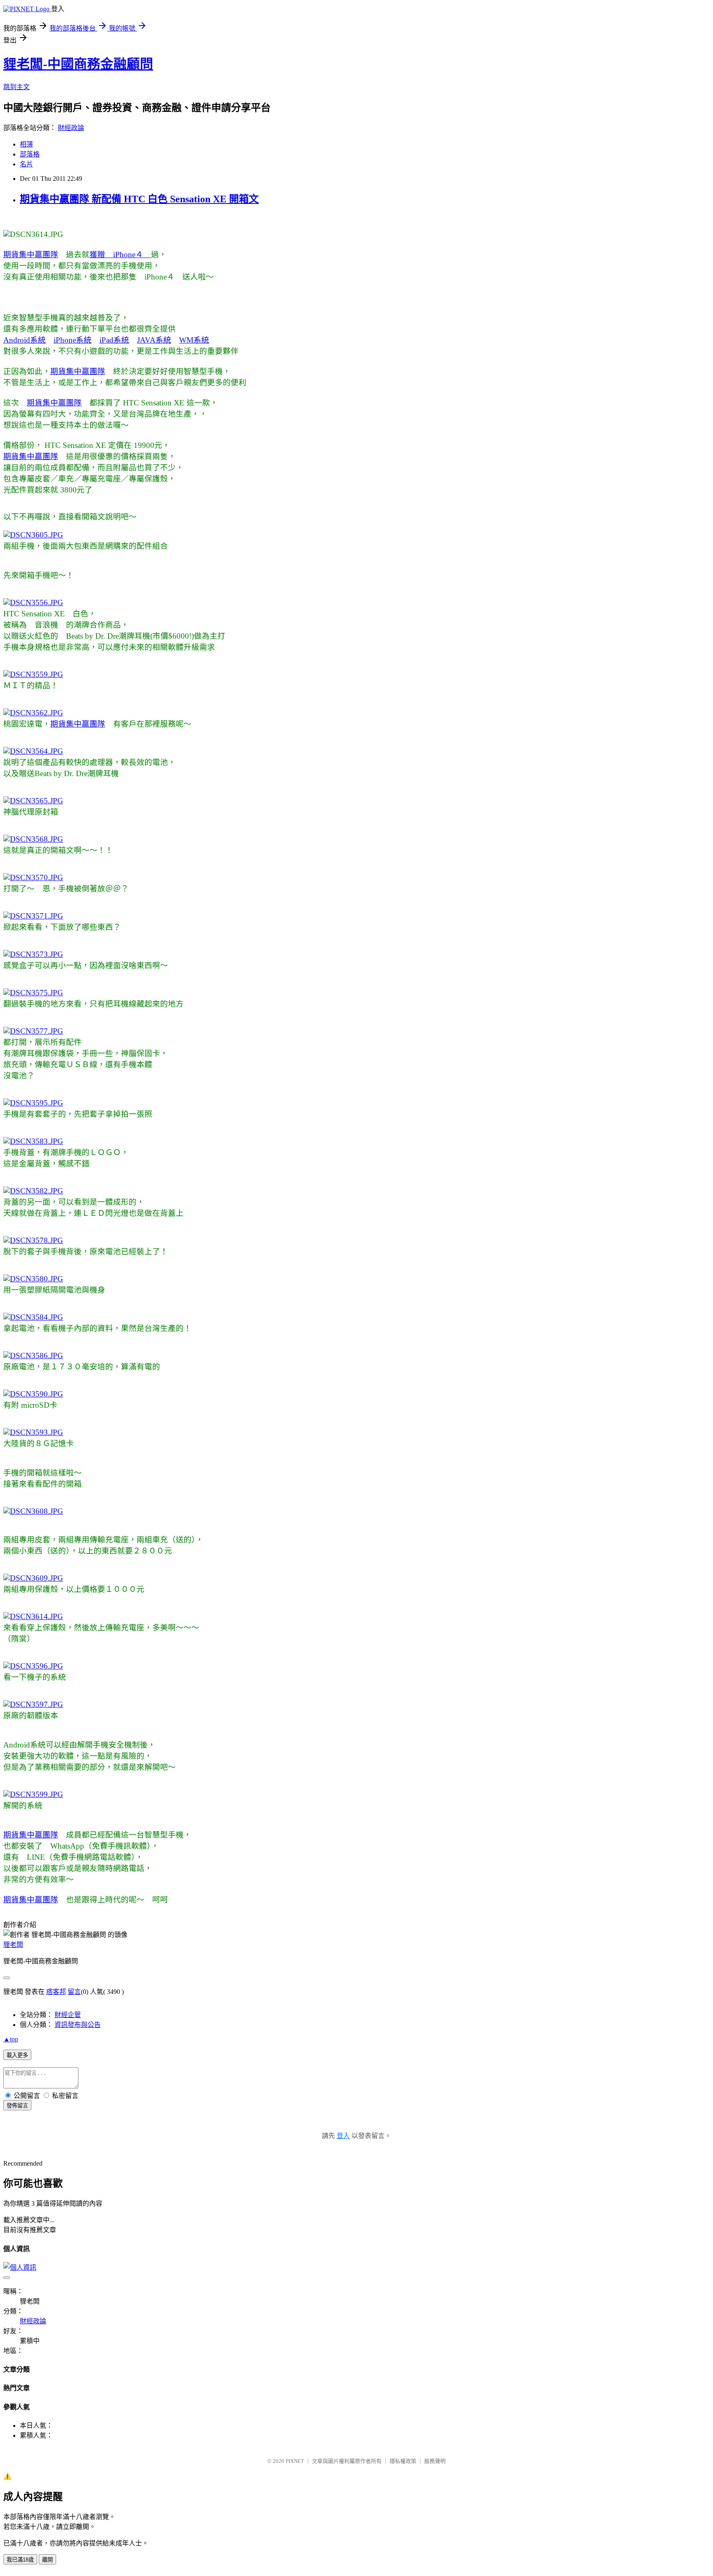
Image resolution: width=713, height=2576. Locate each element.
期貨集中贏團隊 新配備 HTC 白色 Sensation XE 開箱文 (139, 199)
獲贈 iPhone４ (120, 255)
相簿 (26, 144)
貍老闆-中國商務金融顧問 (78, 64)
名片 (26, 164)
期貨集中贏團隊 (31, 255)
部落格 (30, 154)
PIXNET (295, 2461)
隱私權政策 (403, 2461)
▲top (11, 2039)
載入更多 (17, 2055)
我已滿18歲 (20, 2560)
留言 (74, 1992)
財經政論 (71, 128)
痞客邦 (56, 1992)
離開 (47, 2560)
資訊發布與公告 (78, 2025)
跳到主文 (17, 87)
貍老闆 (13, 1945)
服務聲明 (435, 2461)
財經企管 (68, 2015)
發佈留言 (17, 2106)
